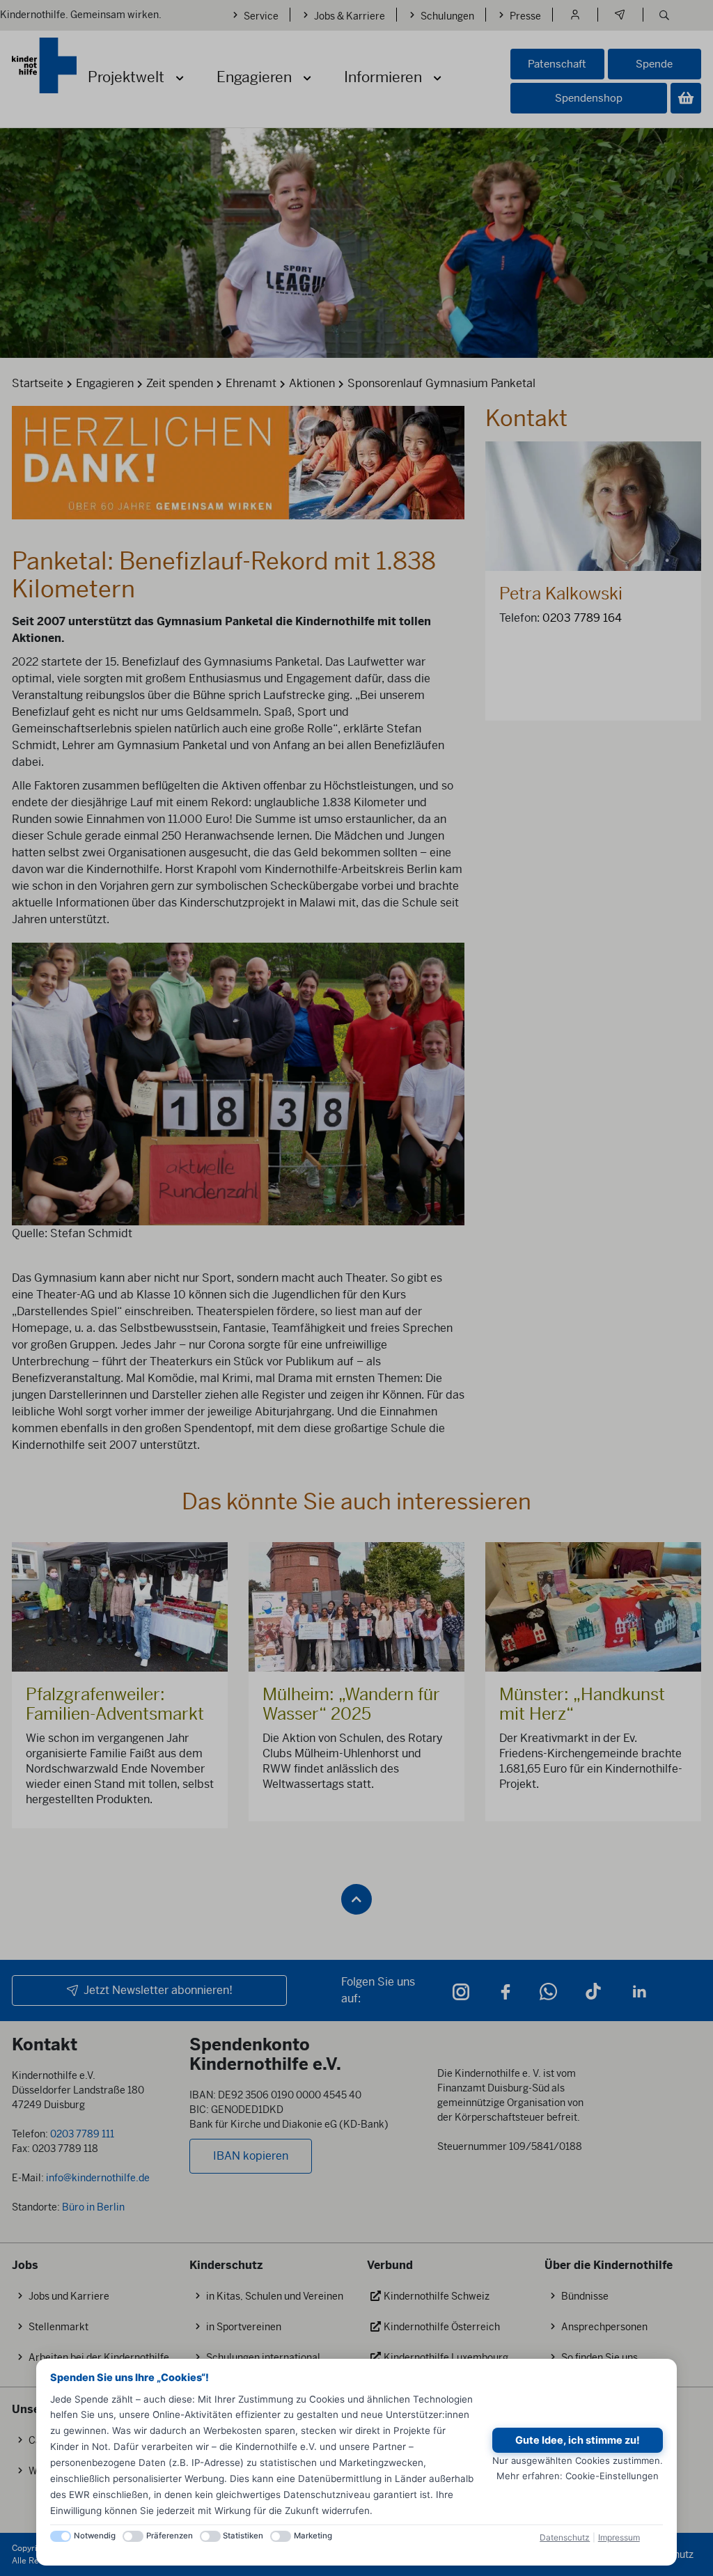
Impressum (619, 2537)
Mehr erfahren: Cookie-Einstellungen (578, 2476)
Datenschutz (565, 2537)
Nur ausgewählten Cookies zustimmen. (578, 2460)
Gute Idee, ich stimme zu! (578, 2440)
